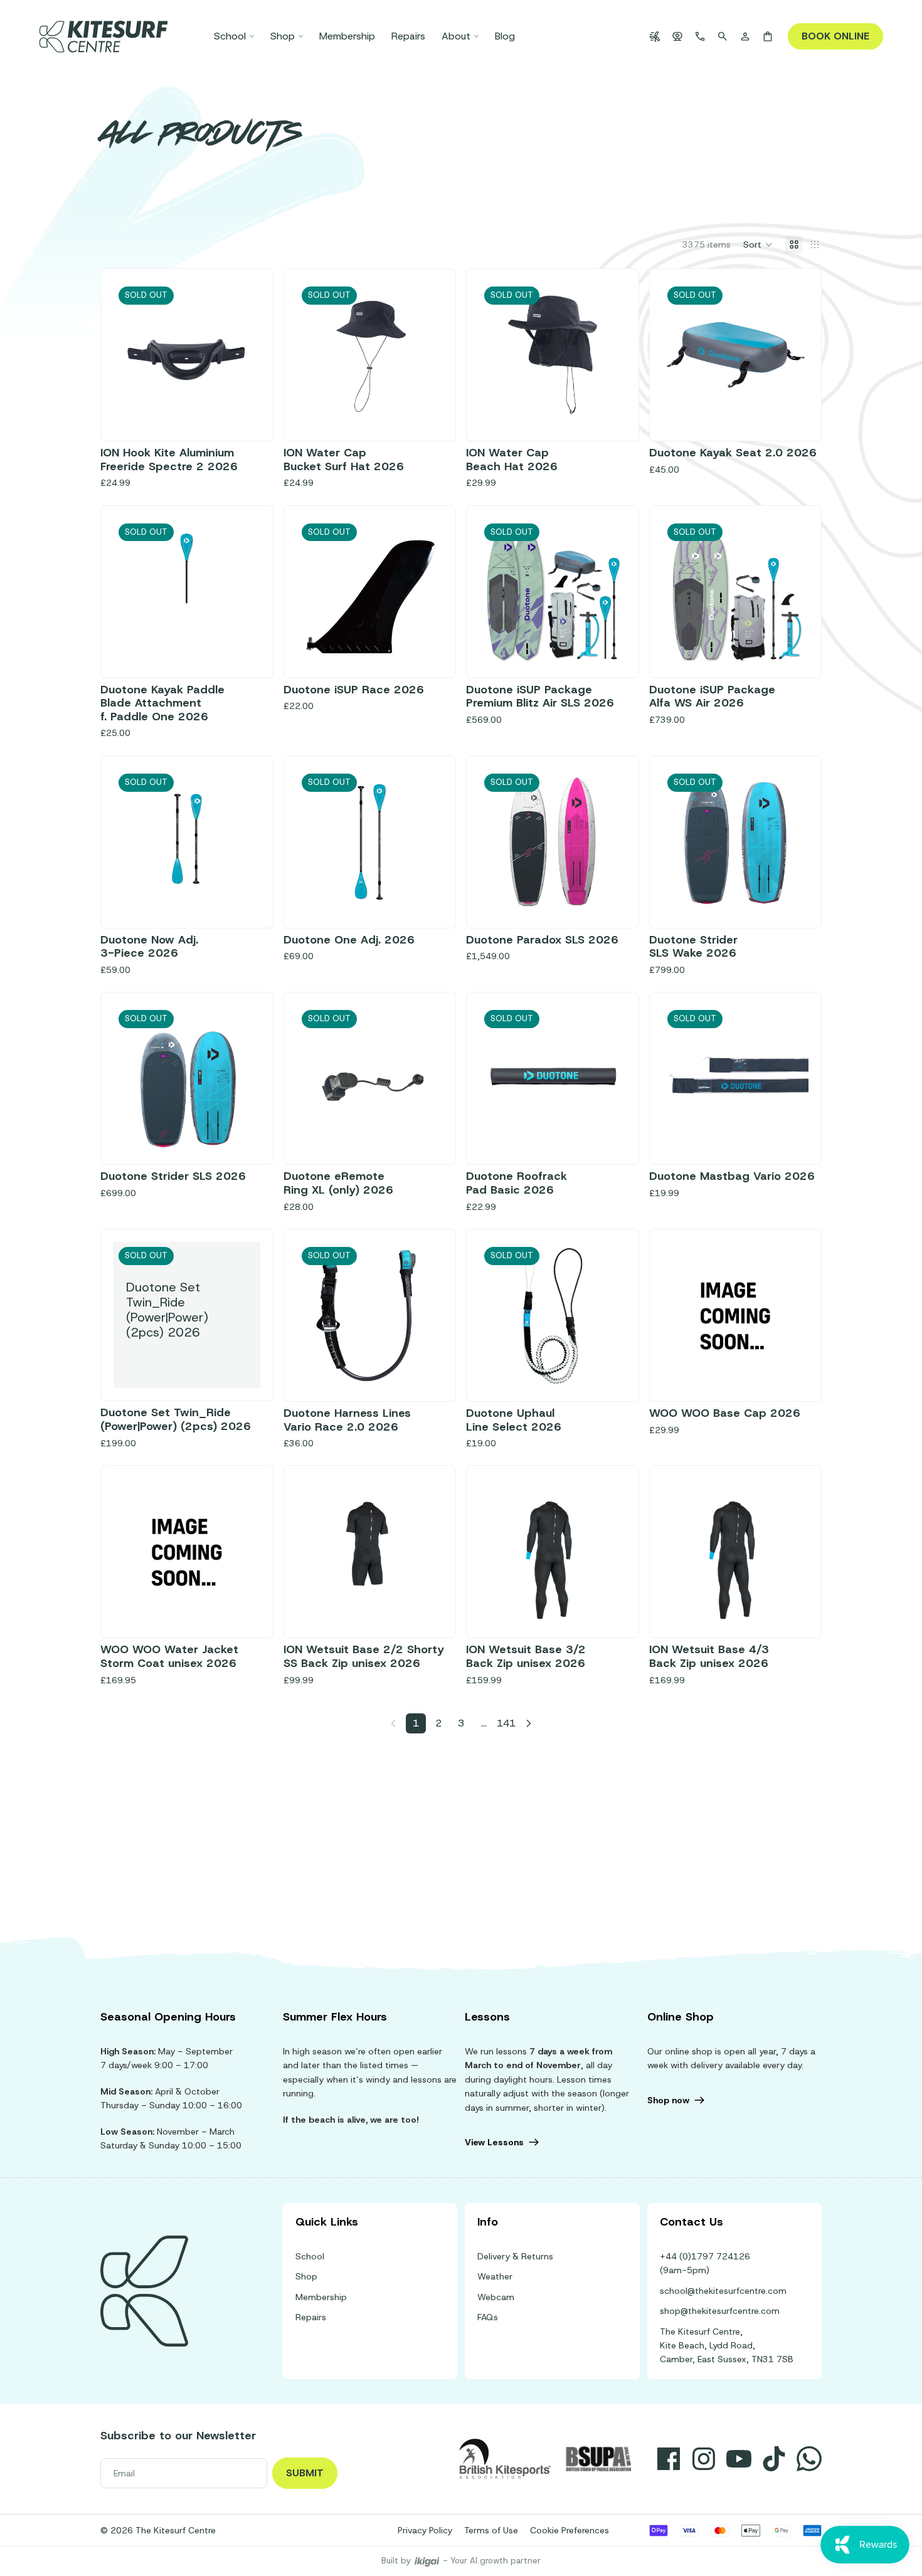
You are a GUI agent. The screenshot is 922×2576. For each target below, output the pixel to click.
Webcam (496, 2297)
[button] (758, 244)
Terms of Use (491, 2530)
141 (506, 1723)
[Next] (529, 1723)
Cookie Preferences (570, 2530)
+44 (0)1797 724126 (705, 2256)
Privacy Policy (425, 2530)
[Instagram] (704, 2459)
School (310, 2256)
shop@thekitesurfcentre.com (720, 2311)
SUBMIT (305, 2473)
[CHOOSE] (241, 1606)
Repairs (311, 2317)
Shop (306, 2276)
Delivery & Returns (515, 2256)
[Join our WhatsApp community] (809, 2459)
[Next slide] (429, 355)
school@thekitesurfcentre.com (723, 2291)
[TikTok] (774, 2459)
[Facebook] (669, 2459)
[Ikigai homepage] (427, 2561)
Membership (321, 2297)
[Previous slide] (310, 355)
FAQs (488, 2317)
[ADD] (789, 1369)
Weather (495, 2276)
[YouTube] (739, 2459)
